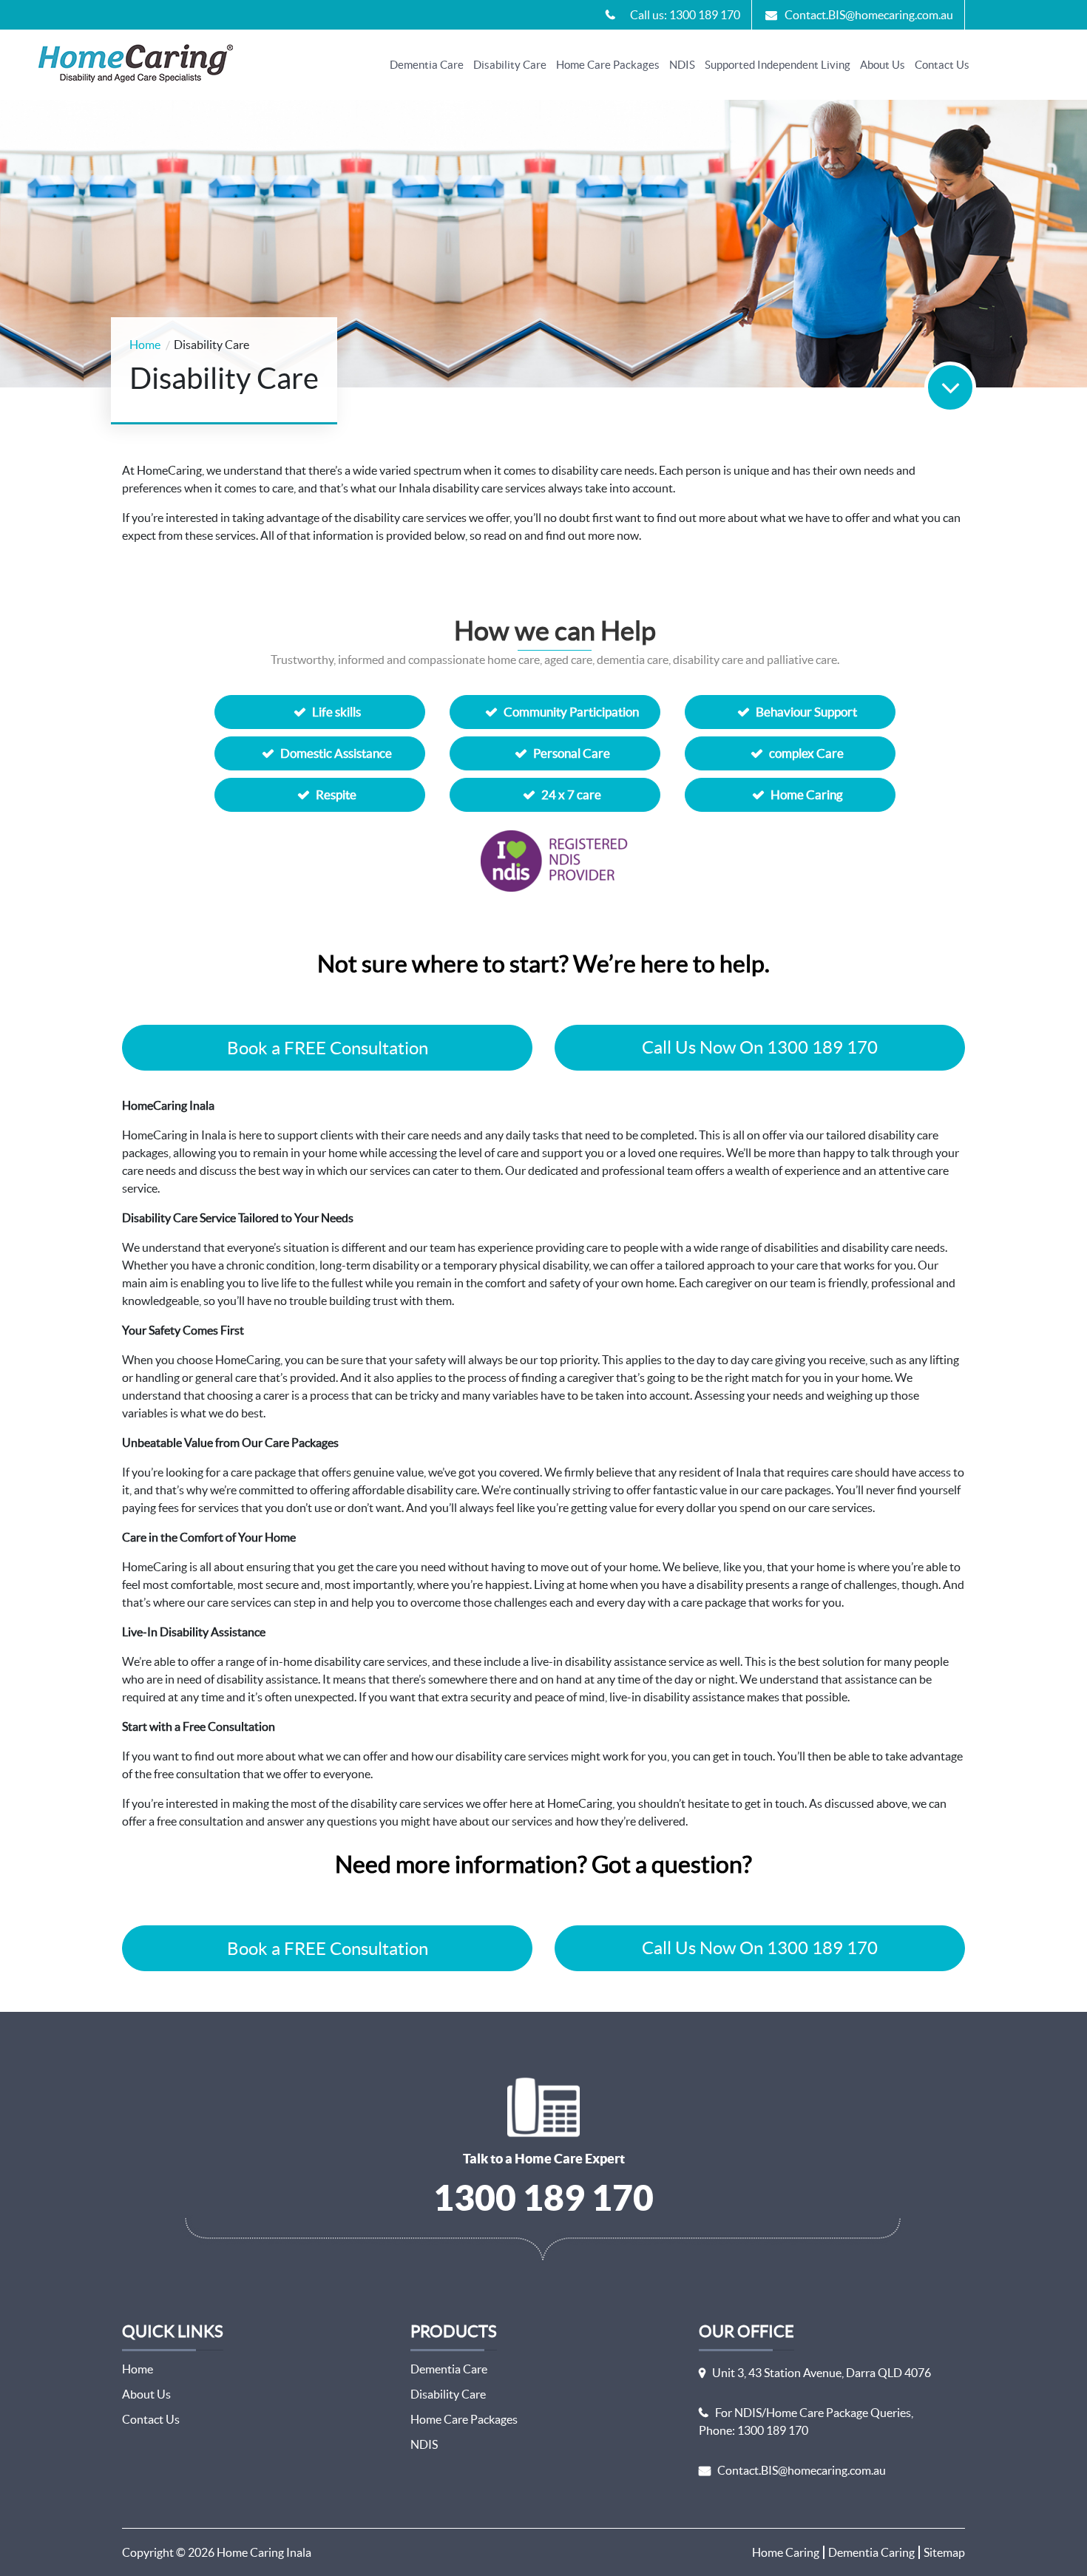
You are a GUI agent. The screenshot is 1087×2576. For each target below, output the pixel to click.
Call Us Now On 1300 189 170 (760, 1047)
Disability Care (510, 65)
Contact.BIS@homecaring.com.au (802, 2470)
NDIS (682, 65)
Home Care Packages (608, 65)
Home (145, 345)
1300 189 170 (543, 2197)
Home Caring (786, 2552)
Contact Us (942, 65)
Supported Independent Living (778, 65)
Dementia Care (427, 65)
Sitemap (944, 2552)
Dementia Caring (871, 2552)
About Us (883, 65)
